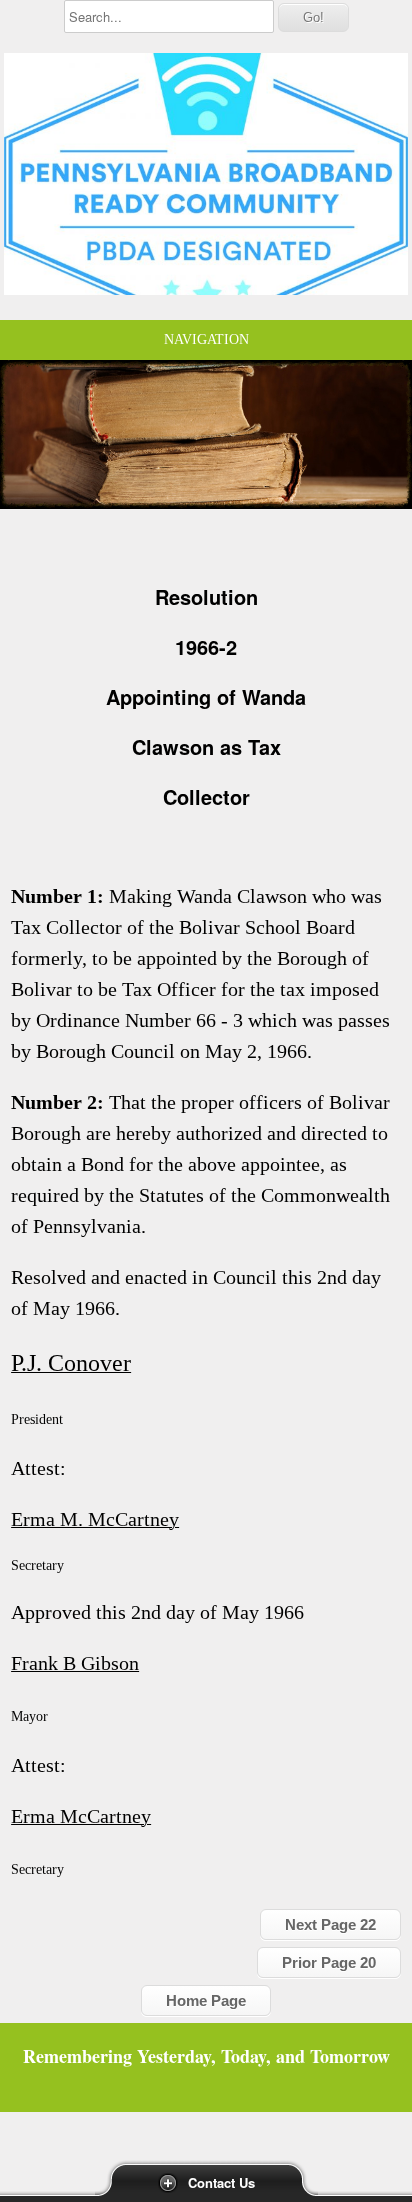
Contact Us (221, 2182)
